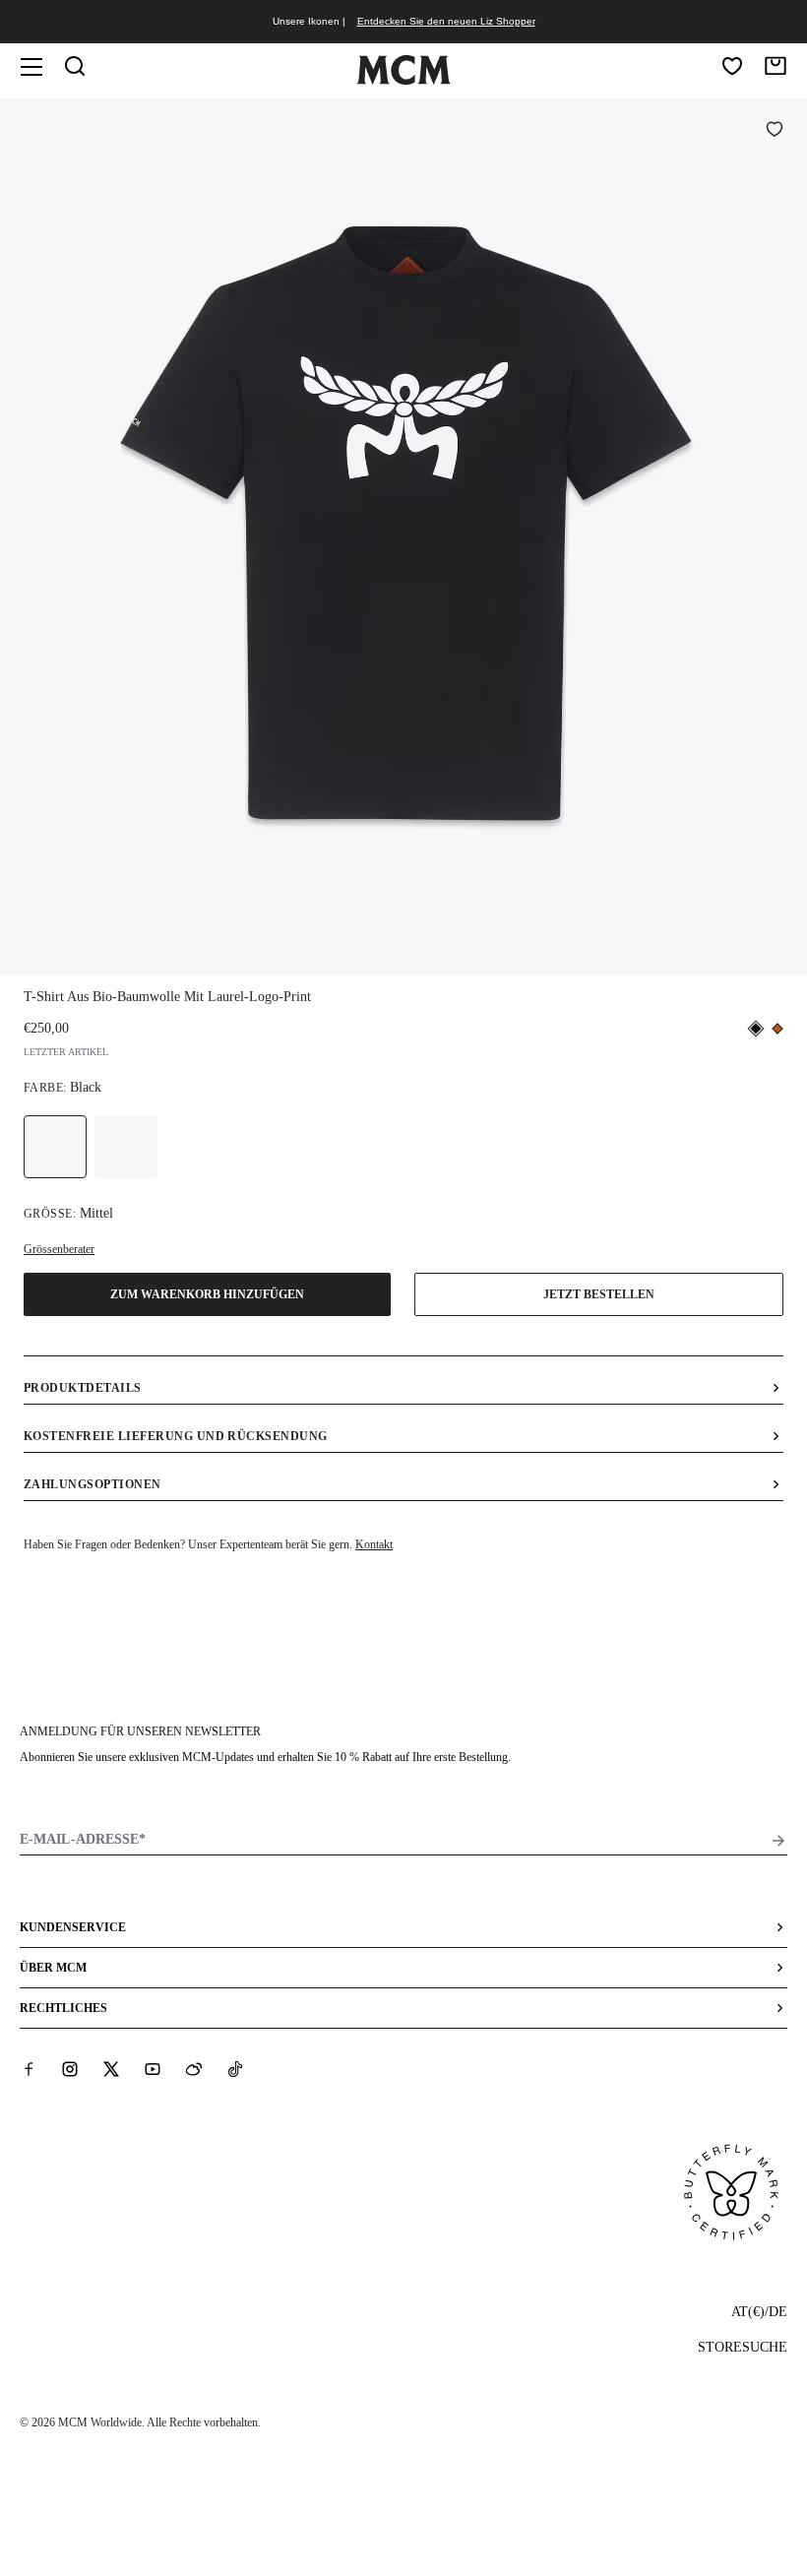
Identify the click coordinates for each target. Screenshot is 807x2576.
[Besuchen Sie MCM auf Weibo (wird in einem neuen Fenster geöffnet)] (194, 2069)
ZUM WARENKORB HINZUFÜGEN (207, 1294)
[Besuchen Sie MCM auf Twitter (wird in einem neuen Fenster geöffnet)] (111, 2069)
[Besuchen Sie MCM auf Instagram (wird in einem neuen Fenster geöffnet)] (70, 2069)
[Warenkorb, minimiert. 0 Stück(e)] (776, 66)
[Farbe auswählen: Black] (55, 1147)
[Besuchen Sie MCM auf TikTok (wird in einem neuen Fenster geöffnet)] (235, 2069)
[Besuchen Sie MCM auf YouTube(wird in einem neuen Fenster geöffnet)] (153, 2069)
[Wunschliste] (732, 66)
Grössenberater (59, 1249)
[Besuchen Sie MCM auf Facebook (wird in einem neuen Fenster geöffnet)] (29, 2069)
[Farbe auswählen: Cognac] (126, 1147)
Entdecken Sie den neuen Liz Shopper (446, 21)
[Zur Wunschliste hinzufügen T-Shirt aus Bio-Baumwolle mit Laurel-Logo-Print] (775, 131)
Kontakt (374, 1544)
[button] (403, 535)
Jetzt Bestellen (599, 1294)
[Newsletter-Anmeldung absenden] (778, 1841)
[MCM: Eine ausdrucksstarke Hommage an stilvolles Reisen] (403, 81)
